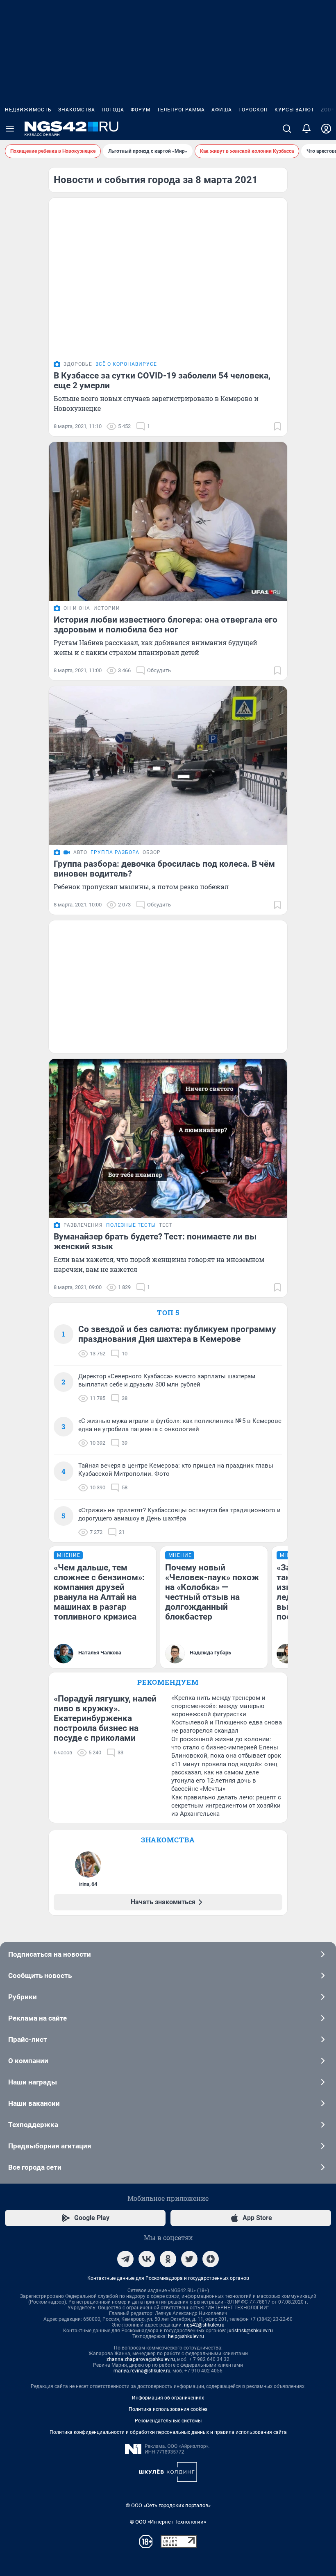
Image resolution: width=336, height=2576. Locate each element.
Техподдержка (33, 2125)
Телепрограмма (181, 110)
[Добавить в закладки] (277, 426)
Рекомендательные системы (168, 2421)
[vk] (147, 2259)
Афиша (222, 110)
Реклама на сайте (37, 2018)
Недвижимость (28, 110)
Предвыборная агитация (50, 2146)
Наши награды (33, 2082)
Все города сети (35, 2167)
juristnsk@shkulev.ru (250, 2331)
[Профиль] (326, 129)
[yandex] (211, 2259)
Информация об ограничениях (168, 2398)
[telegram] (125, 2259)
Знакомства (77, 110)
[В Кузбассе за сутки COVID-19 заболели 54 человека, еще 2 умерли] (168, 277)
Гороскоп (253, 110)
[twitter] (189, 2259)
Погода (113, 110)
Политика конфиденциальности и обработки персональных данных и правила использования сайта (168, 2432)
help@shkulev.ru (186, 2336)
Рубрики (23, 1997)
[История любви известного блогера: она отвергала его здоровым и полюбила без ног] (168, 521)
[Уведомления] (306, 129)
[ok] (168, 2259)
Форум (141, 110)
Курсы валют (294, 110)
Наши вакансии (34, 2103)
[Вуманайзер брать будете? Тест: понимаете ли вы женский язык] (168, 1138)
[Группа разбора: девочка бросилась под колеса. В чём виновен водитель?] (168, 766)
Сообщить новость (40, 1976)
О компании (28, 2061)
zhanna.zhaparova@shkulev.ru (141, 2359)
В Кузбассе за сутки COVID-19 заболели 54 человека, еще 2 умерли (162, 381)
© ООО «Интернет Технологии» (168, 2522)
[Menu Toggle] (10, 129)
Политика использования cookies (168, 2409)
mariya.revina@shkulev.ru (142, 2371)
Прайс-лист (28, 2039)
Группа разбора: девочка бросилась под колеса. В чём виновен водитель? (164, 869)
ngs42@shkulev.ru (204, 2325)
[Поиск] (287, 129)
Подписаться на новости (50, 1954)
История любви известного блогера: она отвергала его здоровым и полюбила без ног (166, 625)
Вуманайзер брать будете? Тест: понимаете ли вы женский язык (155, 1242)
